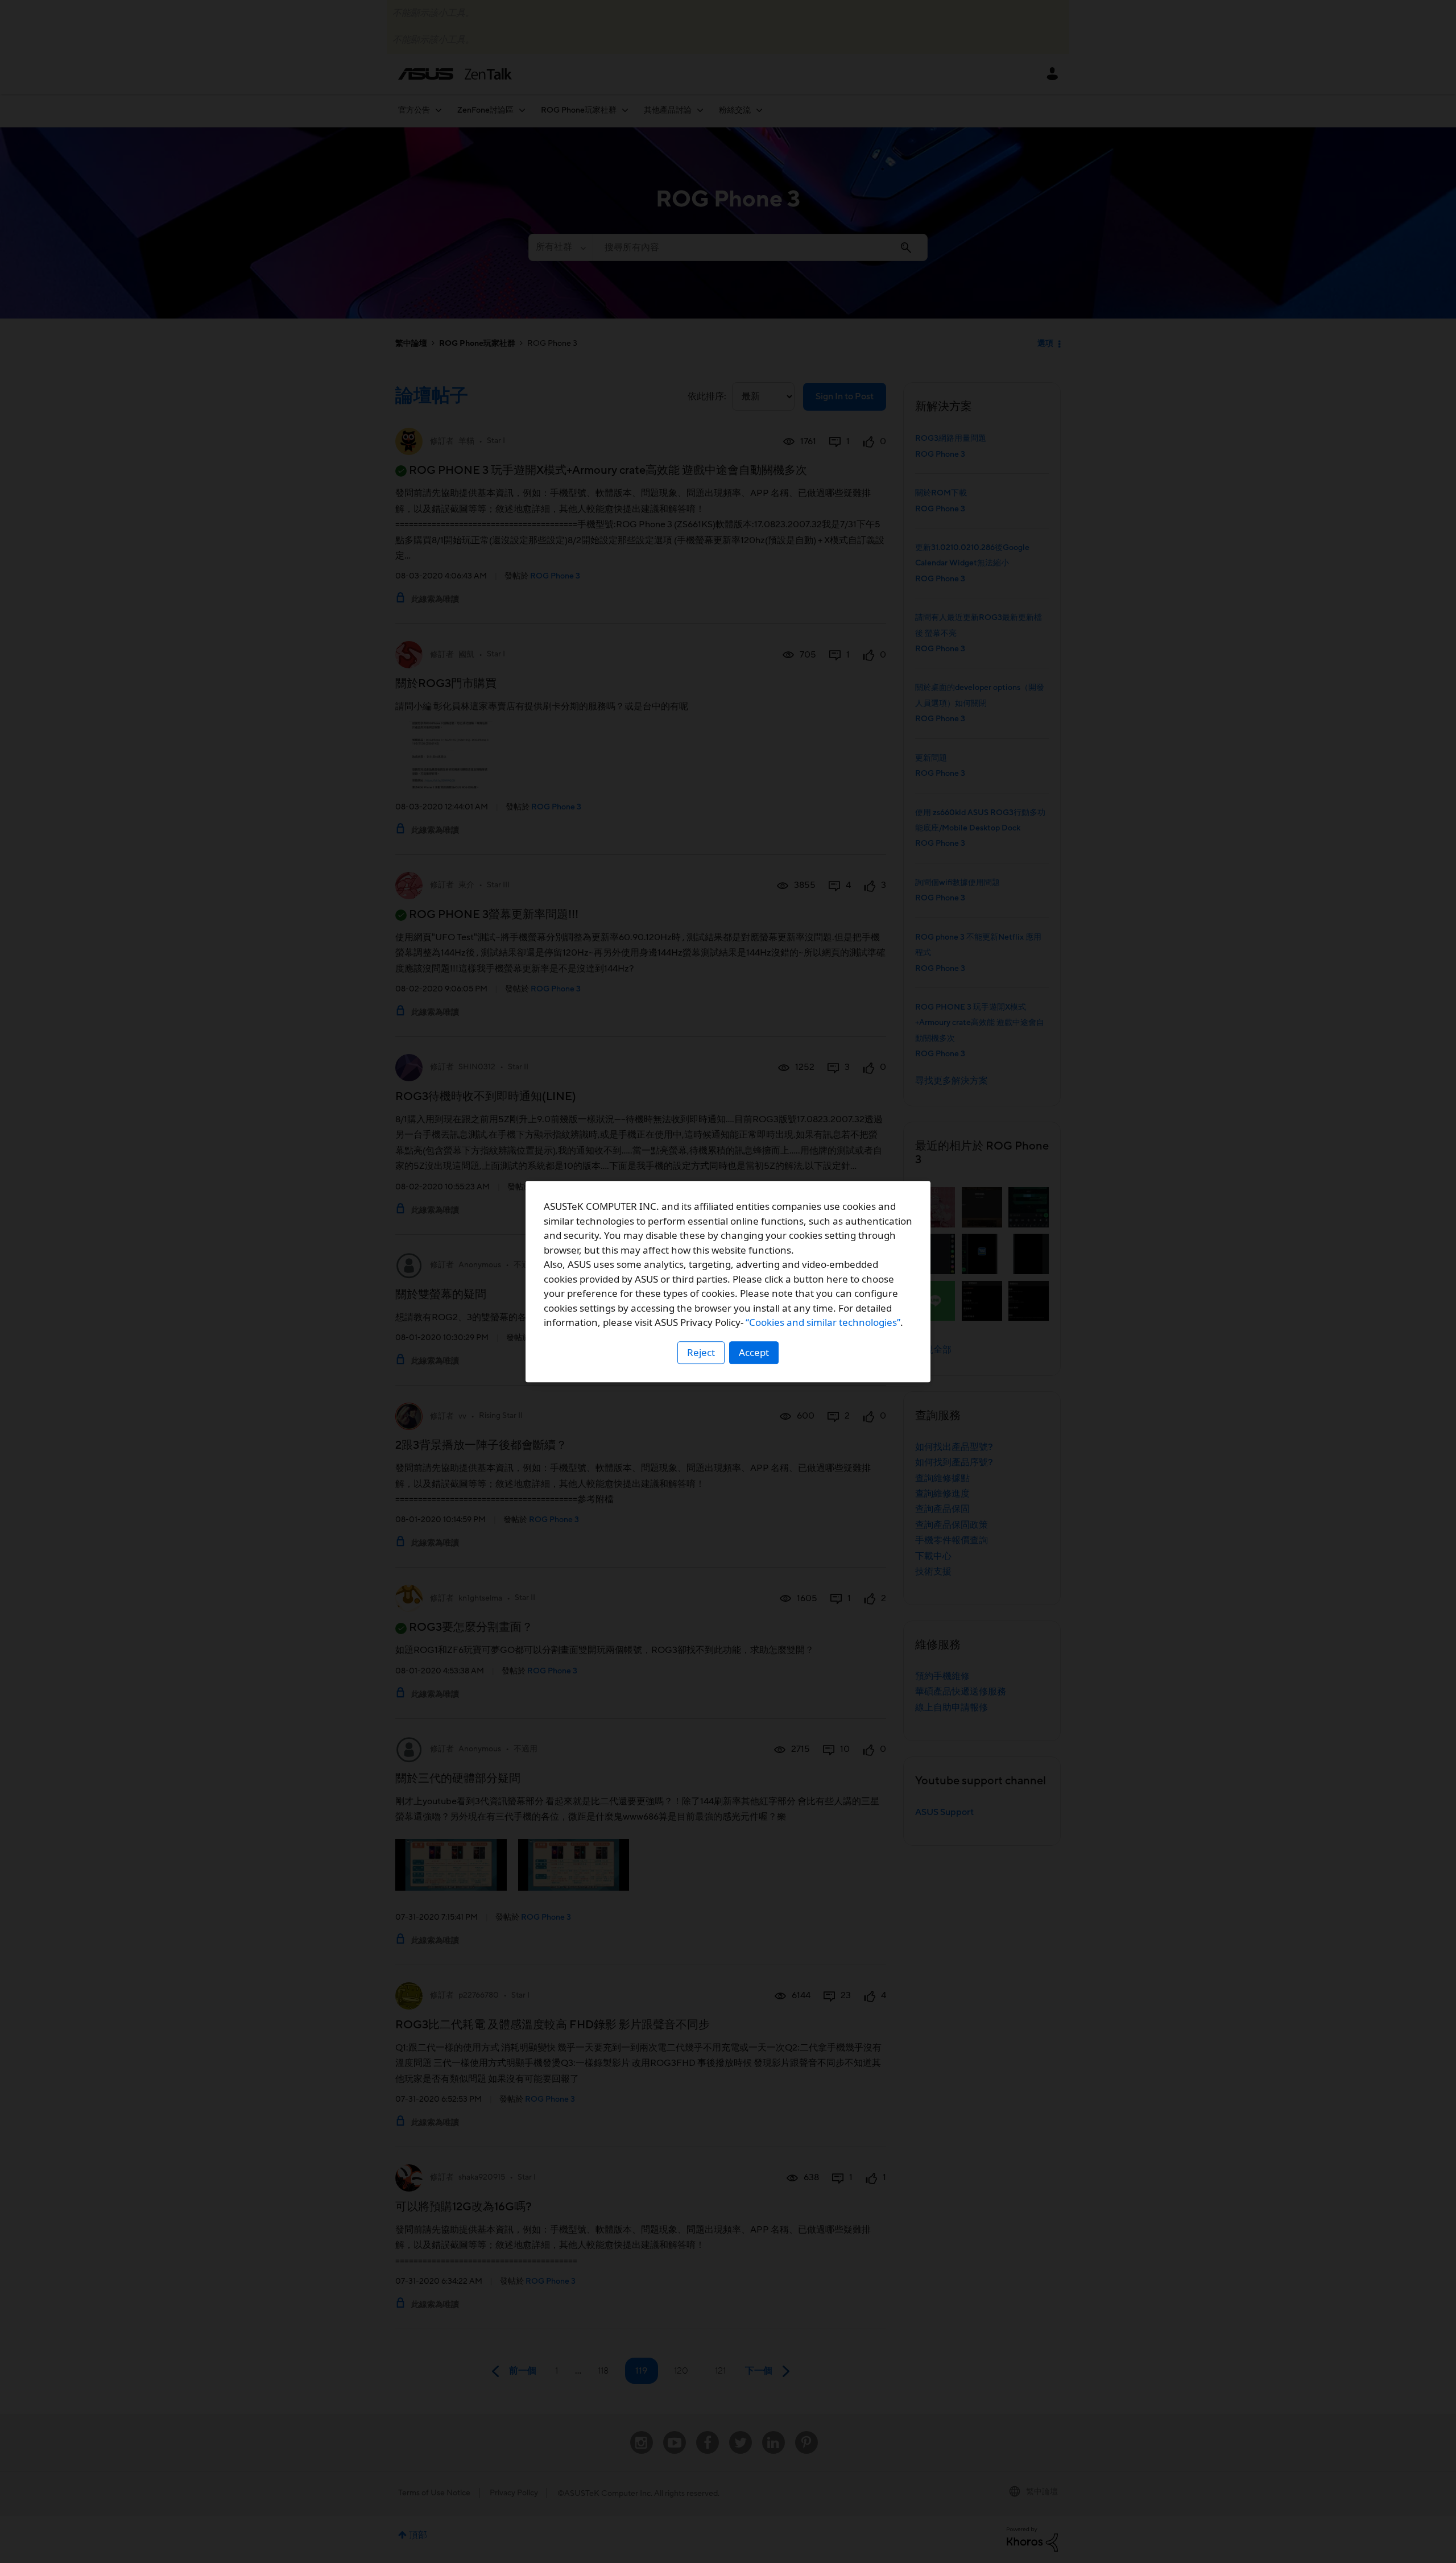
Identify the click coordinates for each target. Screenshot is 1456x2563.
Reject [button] (701, 1352)
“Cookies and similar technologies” (823, 1322)
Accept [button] (754, 1352)
